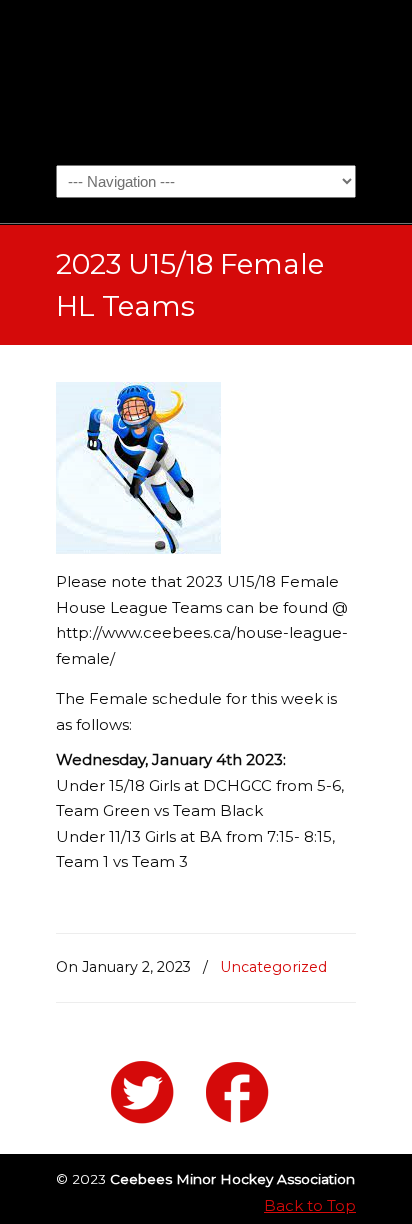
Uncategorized (273, 967)
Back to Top (310, 1205)
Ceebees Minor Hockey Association (206, 81)
